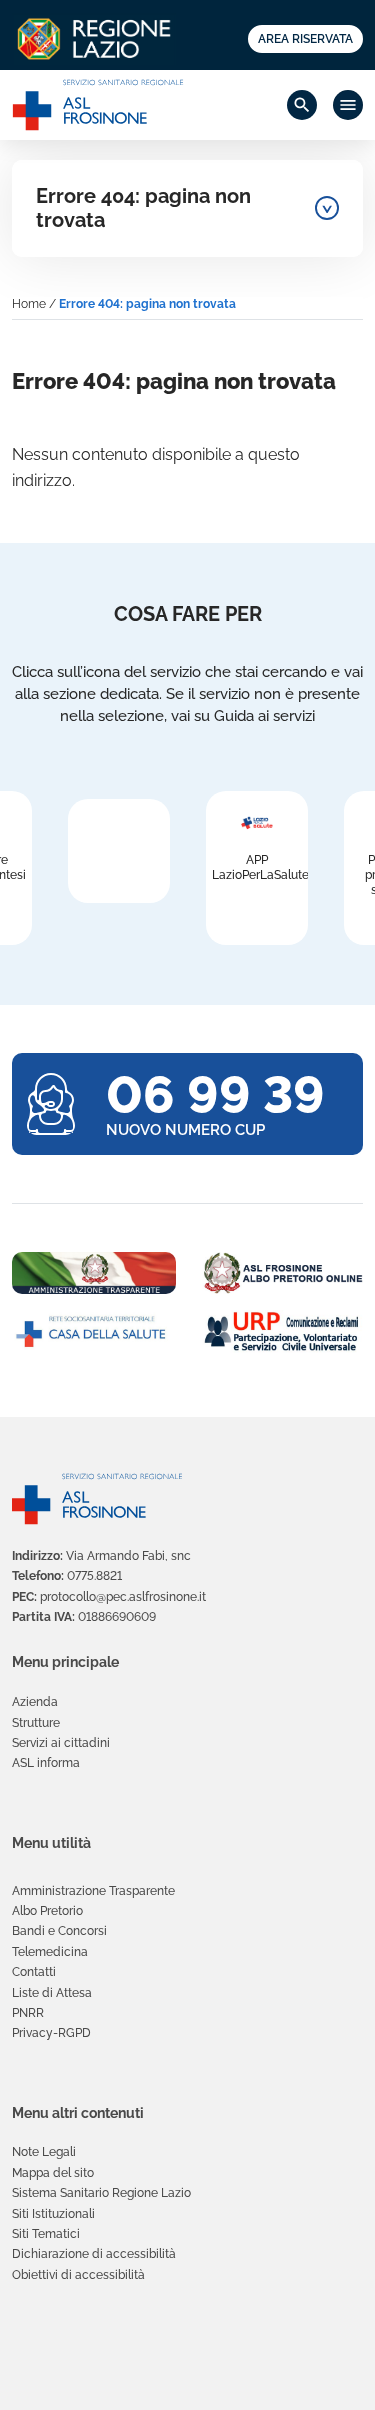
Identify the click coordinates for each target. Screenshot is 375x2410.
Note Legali (44, 2152)
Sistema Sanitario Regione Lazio (101, 2193)
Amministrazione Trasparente (93, 1891)
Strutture (36, 1723)
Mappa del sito (53, 2173)
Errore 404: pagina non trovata (143, 208)
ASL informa (46, 1763)
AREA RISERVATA (305, 39)
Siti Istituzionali (53, 2214)
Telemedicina (50, 1952)
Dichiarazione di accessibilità (94, 2254)
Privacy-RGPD (51, 2033)
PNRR (28, 2013)
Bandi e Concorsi (59, 1931)
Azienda (35, 1702)
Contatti (34, 1972)
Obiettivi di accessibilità (78, 2275)
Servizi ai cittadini (61, 1743)
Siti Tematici (46, 2234)
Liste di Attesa (52, 1993)
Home (29, 304)
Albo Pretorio (47, 1911)
